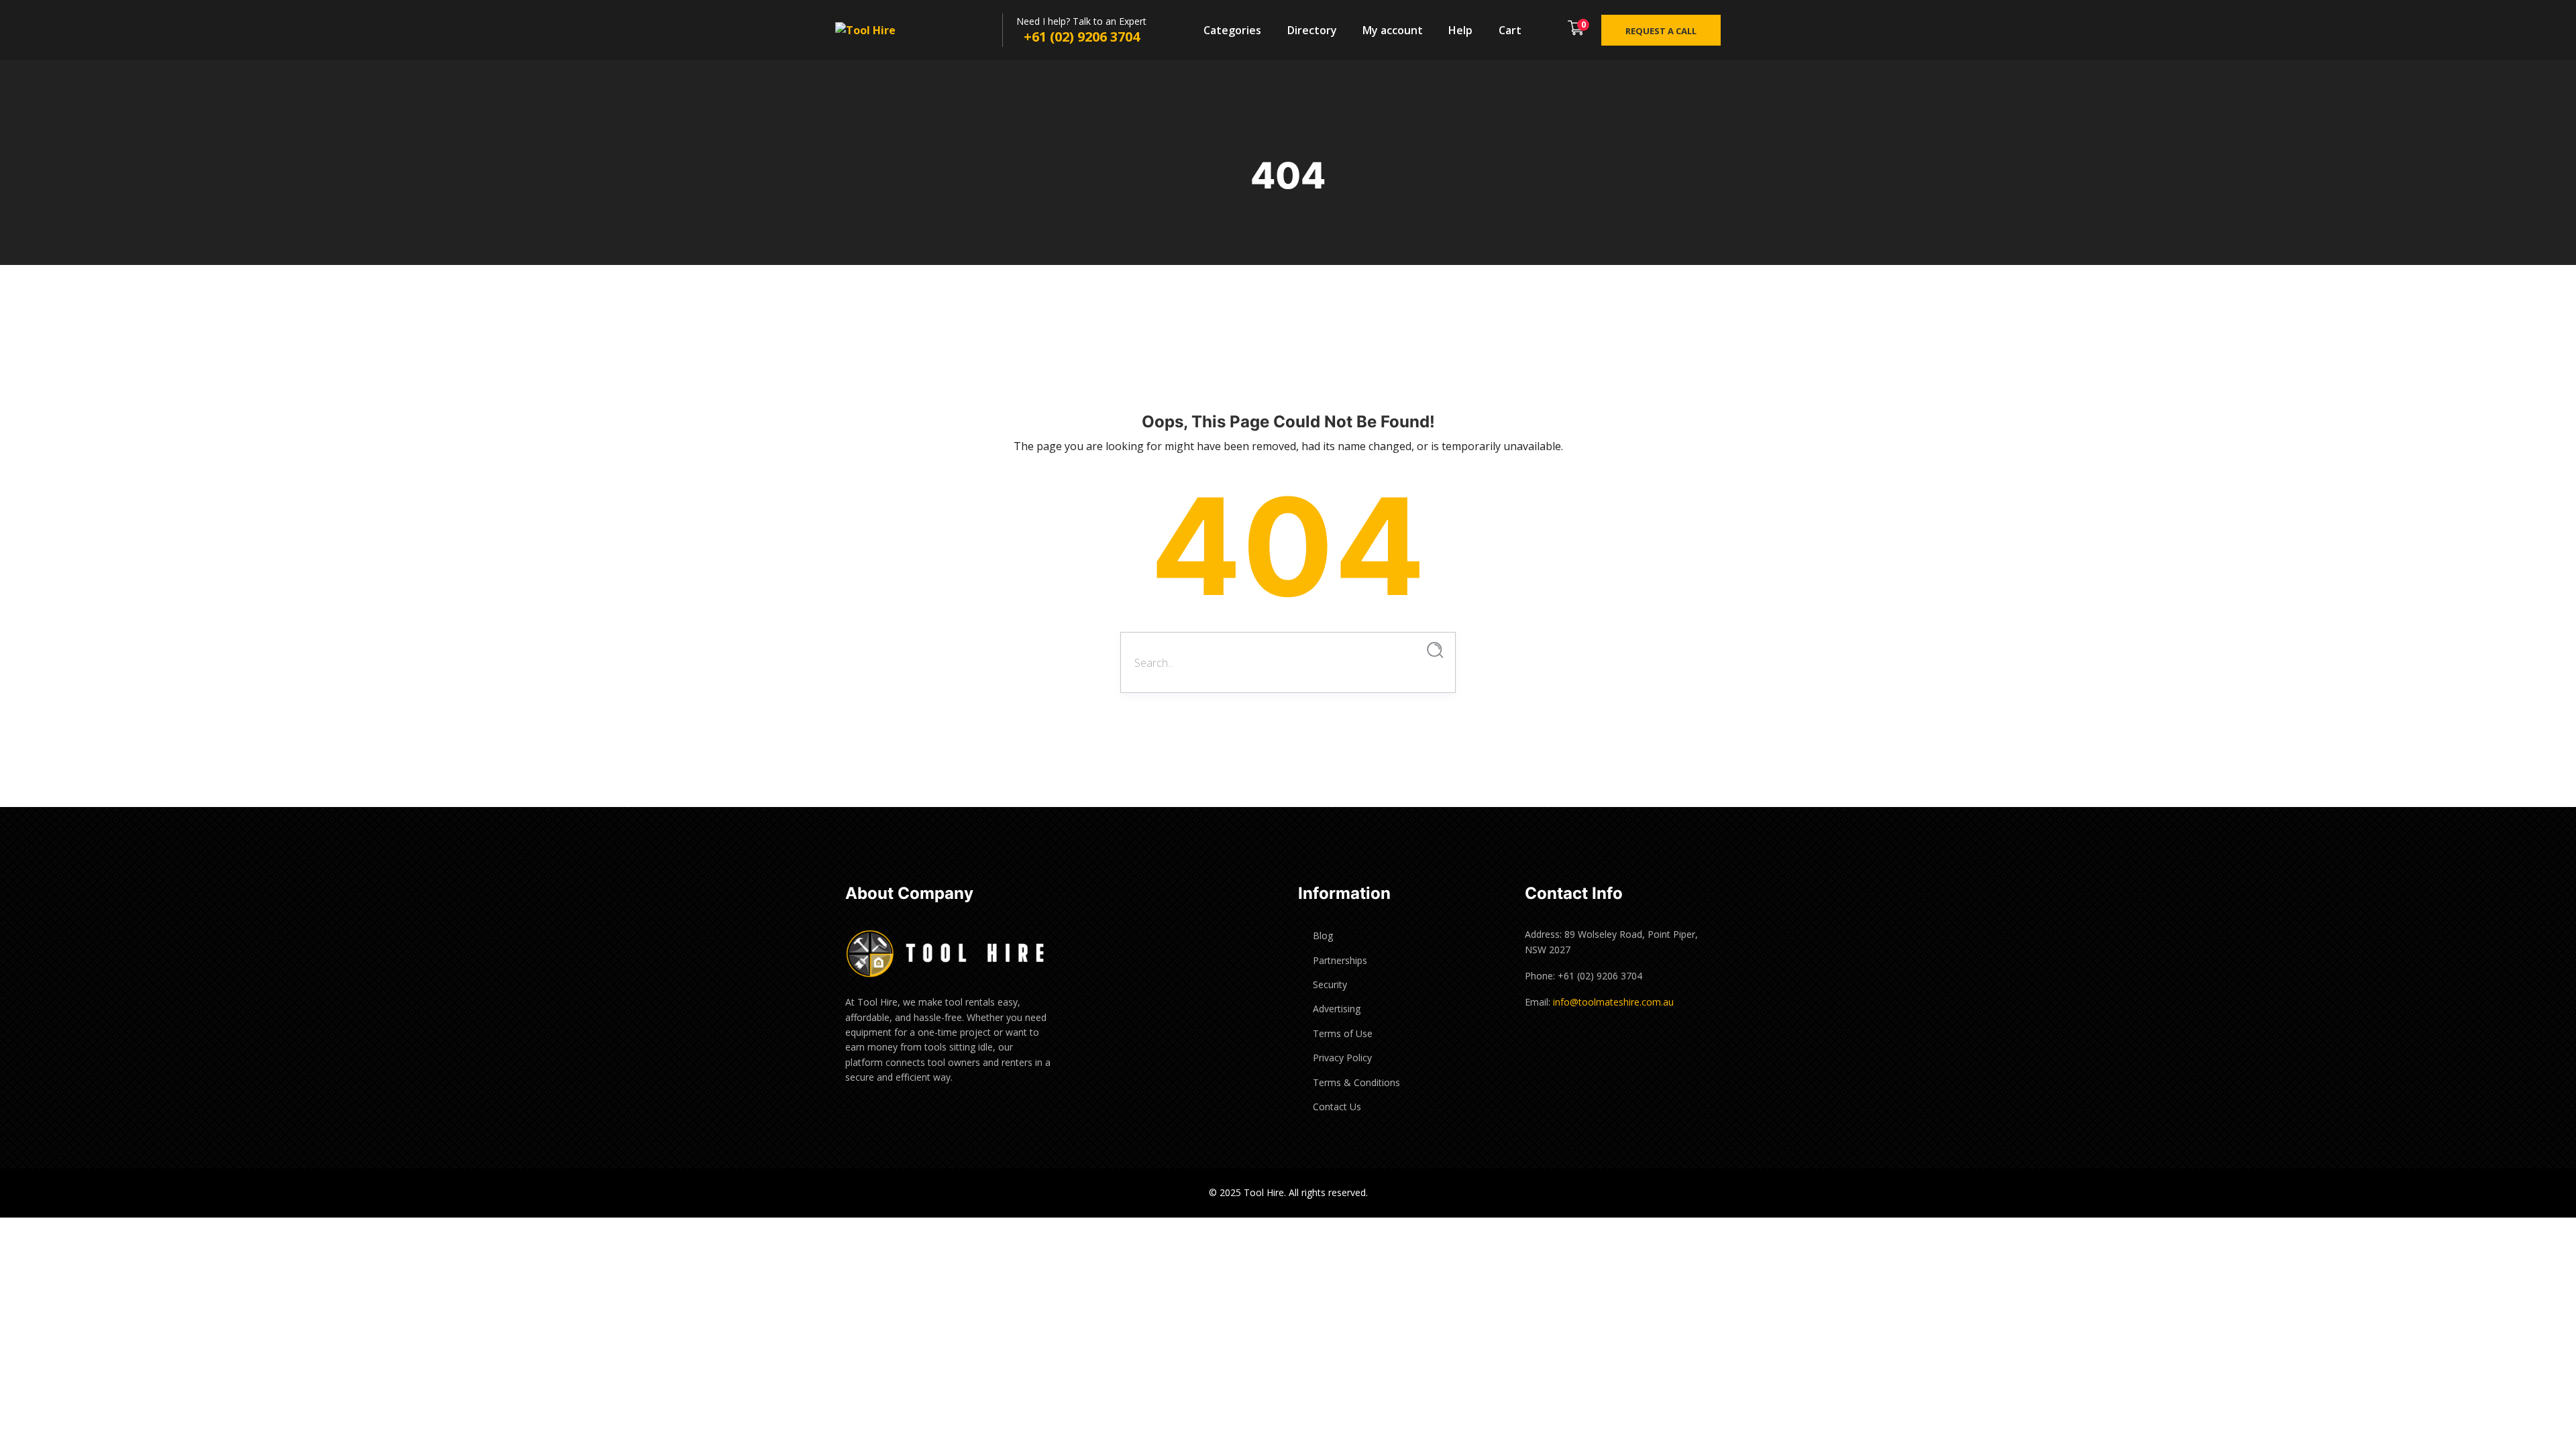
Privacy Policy (1342, 1058)
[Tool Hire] (879, 31)
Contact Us (1337, 1107)
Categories (1232, 30)
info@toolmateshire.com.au (1613, 1002)
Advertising (1337, 1009)
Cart (1510, 30)
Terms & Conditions (1356, 1082)
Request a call (1661, 31)
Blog (1323, 935)
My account (1393, 30)
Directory (1312, 30)
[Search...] (1435, 650)
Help (1460, 30)
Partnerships (1340, 960)
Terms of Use (1343, 1033)
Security (1330, 984)
